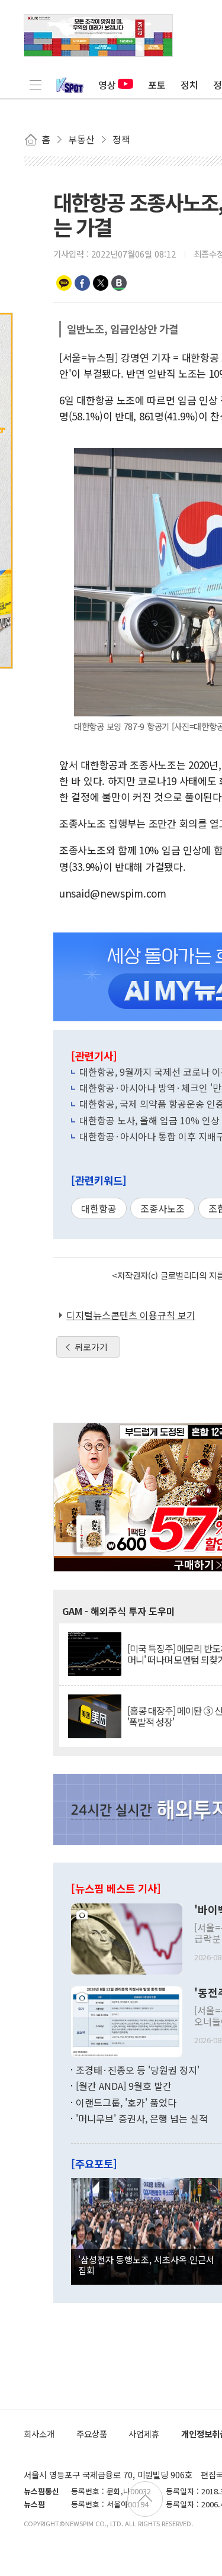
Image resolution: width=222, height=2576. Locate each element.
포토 (157, 85)
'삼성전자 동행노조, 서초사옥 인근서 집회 (146, 2265)
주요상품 (92, 2434)
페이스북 (82, 283)
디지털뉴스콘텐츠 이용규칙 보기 (131, 1315)
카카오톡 (64, 283)
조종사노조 (163, 1208)
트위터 (101, 283)
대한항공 (99, 1208)
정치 (189, 85)
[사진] (127, 1937)
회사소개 (39, 2434)
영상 (107, 85)
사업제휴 (144, 2434)
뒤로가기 (91, 1347)
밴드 (119, 283)
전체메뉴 (36, 85)
